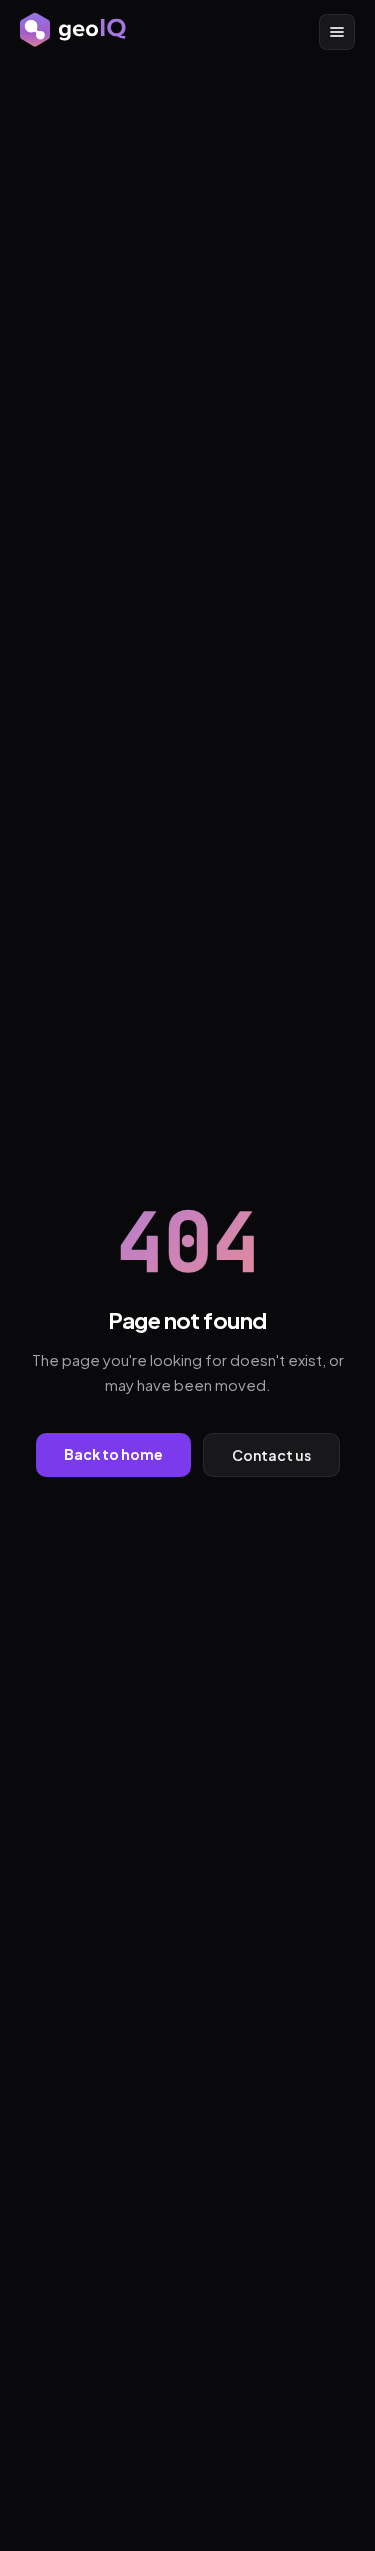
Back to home (113, 1454)
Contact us (271, 1455)
